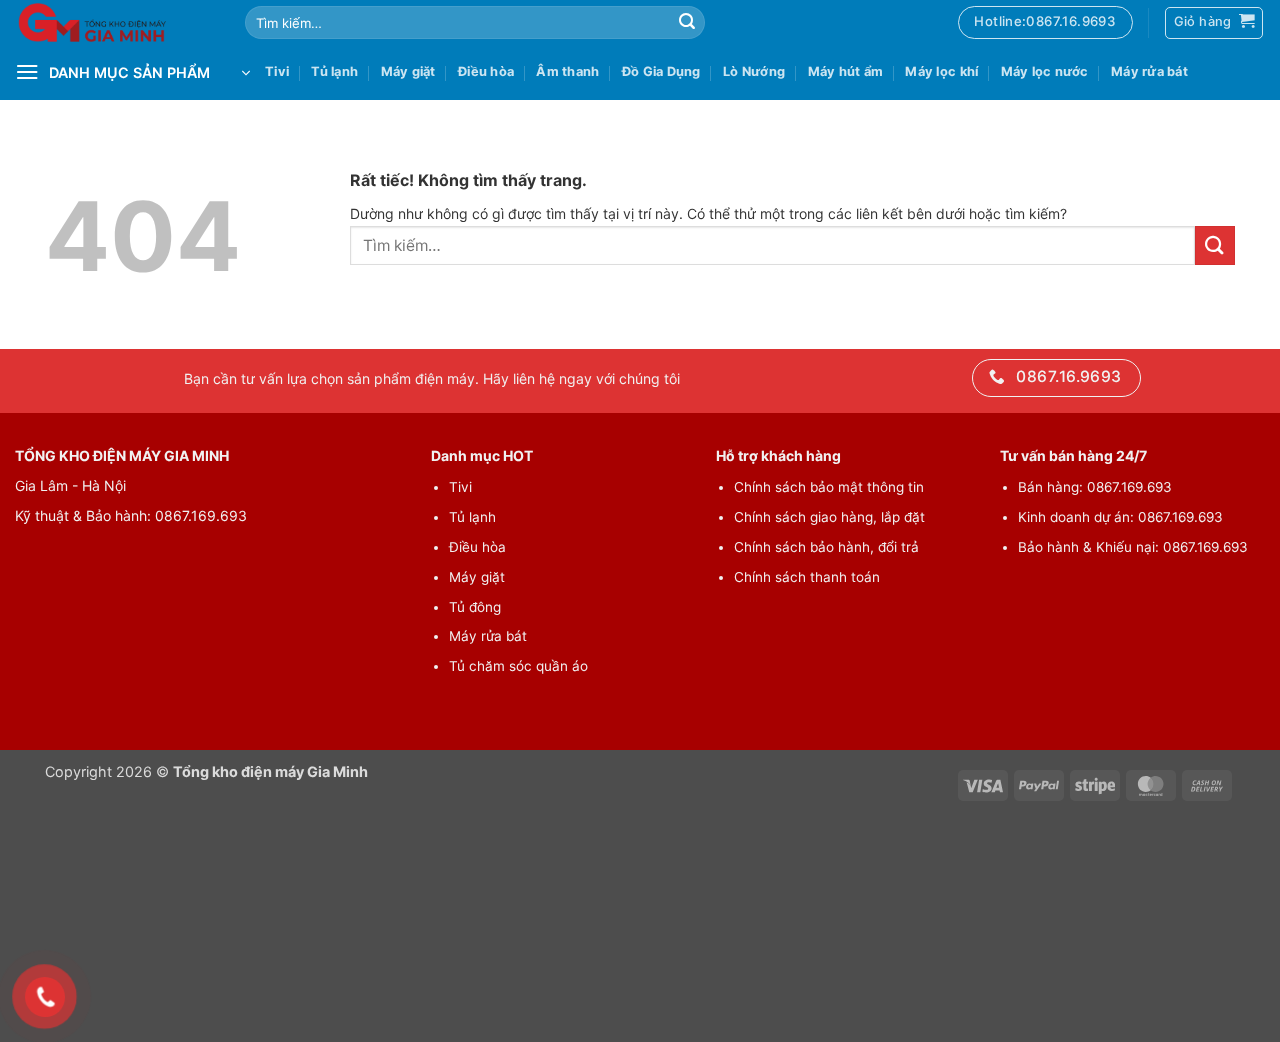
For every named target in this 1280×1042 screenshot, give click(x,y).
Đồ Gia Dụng (661, 71)
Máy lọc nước (1045, 71)
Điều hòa (486, 71)
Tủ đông (475, 607)
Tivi (277, 71)
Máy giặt (408, 71)
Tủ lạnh (334, 71)
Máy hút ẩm (846, 71)
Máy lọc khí (941, 71)
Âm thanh (567, 71)
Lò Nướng (754, 71)
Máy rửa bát (1149, 71)
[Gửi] (687, 23)
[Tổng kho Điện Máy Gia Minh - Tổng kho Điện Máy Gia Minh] (115, 22)
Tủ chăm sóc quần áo (518, 666)
